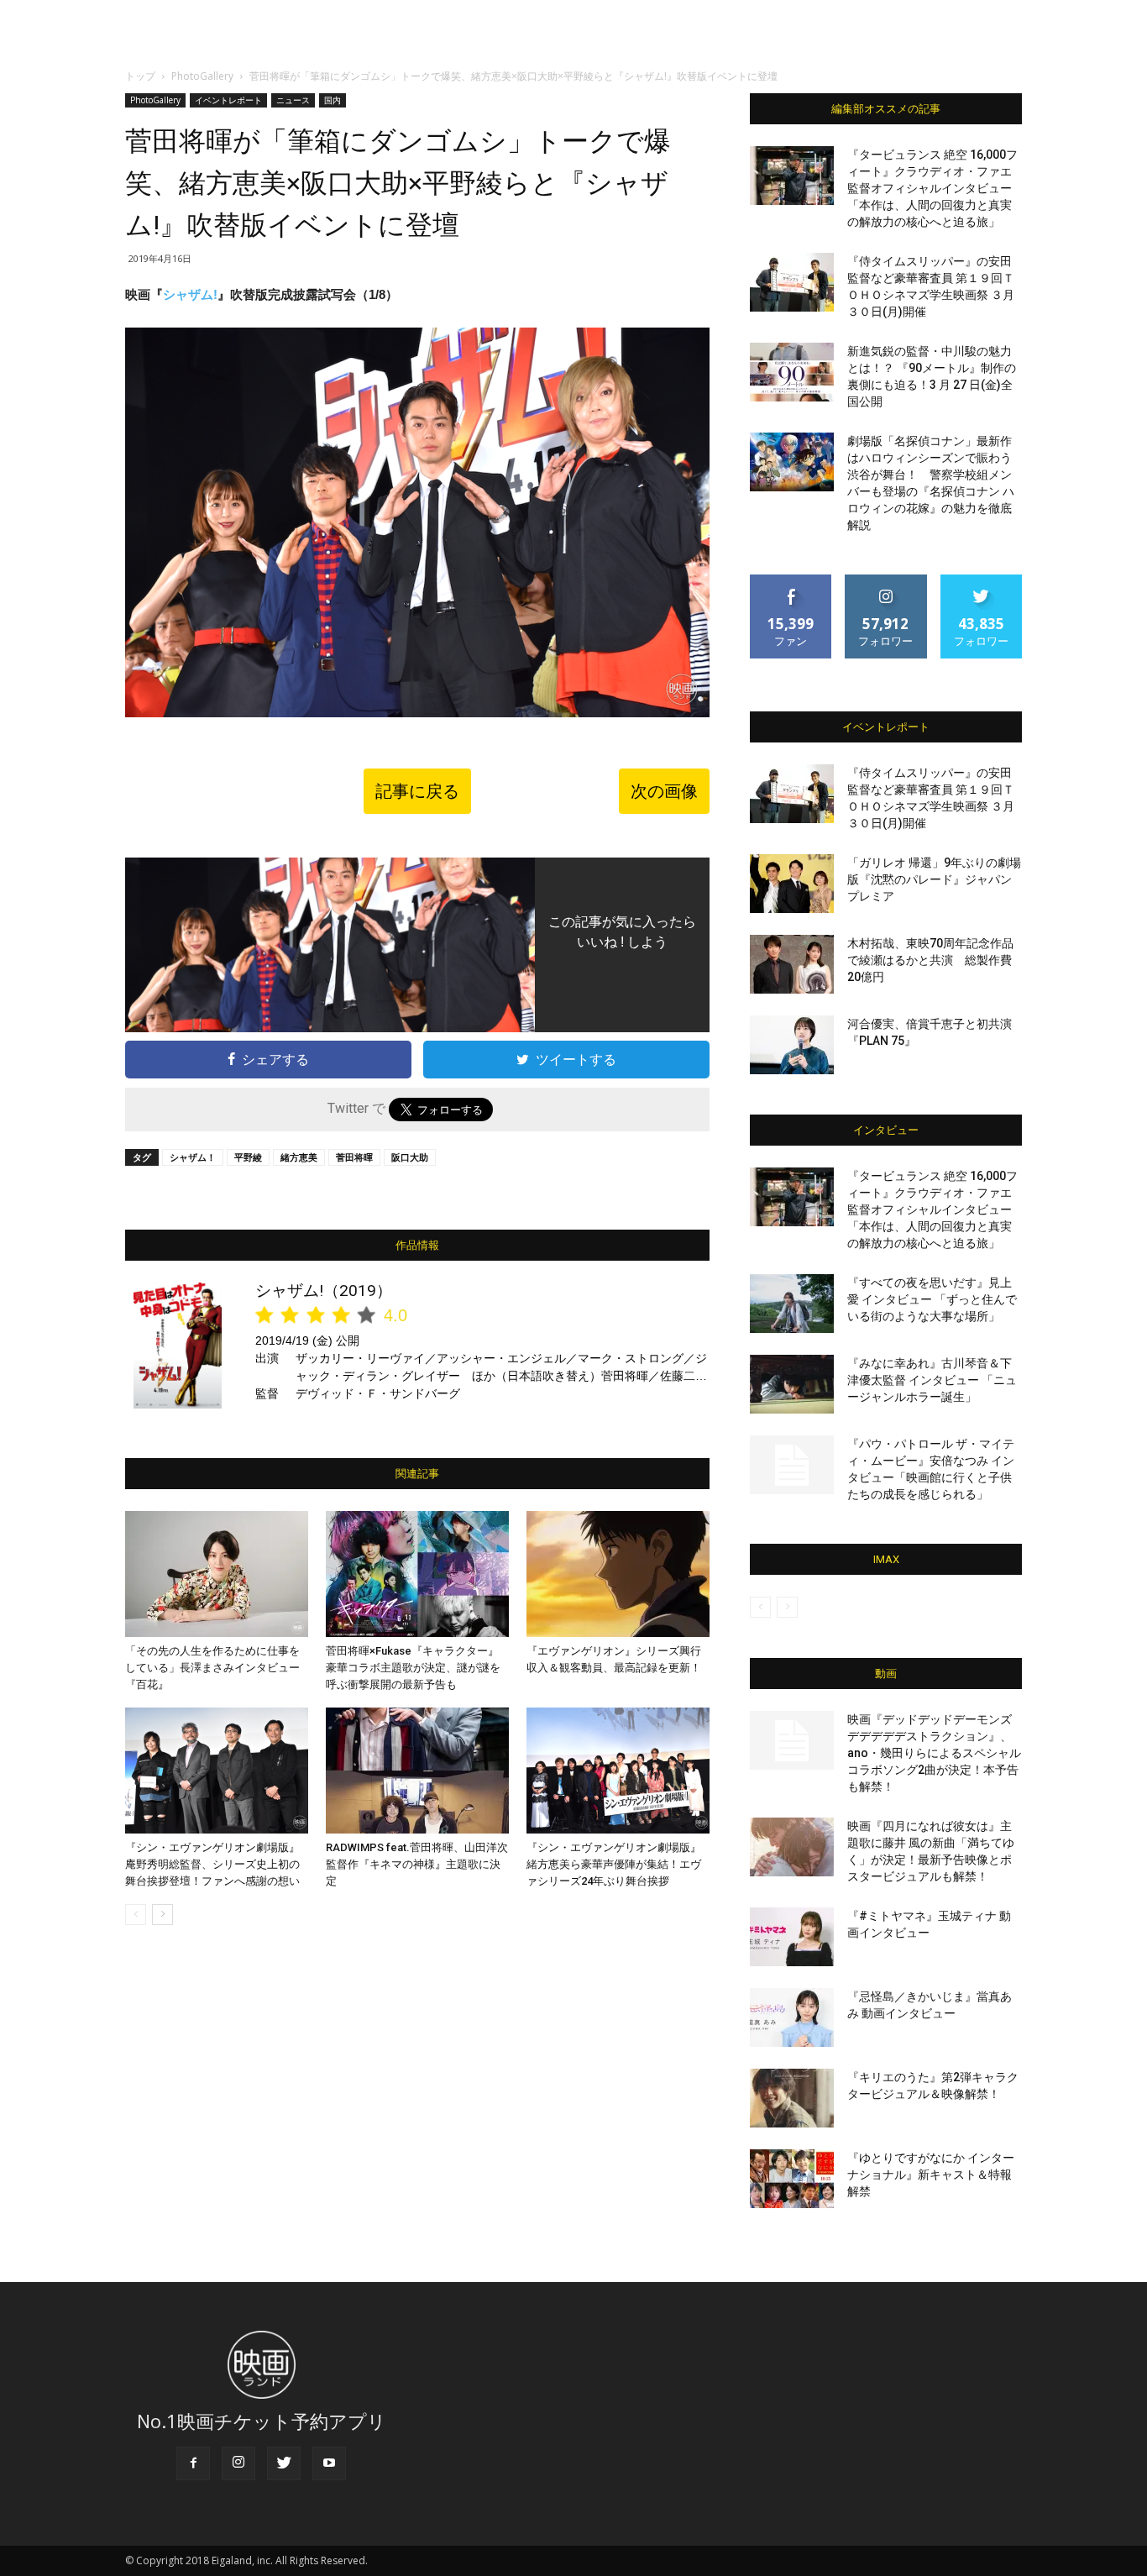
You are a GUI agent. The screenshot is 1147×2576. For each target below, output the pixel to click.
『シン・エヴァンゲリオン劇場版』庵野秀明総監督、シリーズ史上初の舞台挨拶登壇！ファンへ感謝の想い (212, 1864)
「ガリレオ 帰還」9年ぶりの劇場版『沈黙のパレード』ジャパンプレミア (934, 879)
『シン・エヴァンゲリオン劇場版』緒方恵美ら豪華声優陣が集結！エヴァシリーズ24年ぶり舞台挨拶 (614, 1864)
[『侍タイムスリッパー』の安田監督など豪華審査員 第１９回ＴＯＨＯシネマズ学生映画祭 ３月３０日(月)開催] (792, 282)
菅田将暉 (354, 1157)
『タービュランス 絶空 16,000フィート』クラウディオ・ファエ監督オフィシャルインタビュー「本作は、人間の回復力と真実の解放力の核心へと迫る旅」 (932, 188)
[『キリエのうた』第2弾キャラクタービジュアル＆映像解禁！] (792, 2098)
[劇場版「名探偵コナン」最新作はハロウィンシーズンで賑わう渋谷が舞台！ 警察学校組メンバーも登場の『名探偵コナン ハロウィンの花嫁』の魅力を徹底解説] (792, 462)
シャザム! (190, 294)
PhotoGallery (202, 76)
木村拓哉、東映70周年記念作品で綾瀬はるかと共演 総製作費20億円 (930, 960)
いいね (791, 581)
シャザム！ (193, 1157)
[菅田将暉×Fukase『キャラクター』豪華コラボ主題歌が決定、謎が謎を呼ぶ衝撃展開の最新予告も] (417, 1574)
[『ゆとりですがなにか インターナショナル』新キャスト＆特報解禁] (792, 2179)
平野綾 (248, 1157)
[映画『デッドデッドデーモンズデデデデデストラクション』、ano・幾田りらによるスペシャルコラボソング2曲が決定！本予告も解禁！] (792, 1740)
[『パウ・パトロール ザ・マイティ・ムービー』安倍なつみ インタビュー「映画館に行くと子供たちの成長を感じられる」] (792, 1465)
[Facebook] (193, 2463)
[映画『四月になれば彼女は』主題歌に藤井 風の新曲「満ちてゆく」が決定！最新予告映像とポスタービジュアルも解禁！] (792, 1847)
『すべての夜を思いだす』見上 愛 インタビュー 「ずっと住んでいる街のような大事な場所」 (932, 1299)
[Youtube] (329, 2463)
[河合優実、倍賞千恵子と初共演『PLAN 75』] (792, 1045)
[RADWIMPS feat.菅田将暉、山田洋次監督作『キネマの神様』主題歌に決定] (417, 1771)
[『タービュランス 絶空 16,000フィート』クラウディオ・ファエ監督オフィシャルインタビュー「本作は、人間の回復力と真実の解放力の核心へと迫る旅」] (792, 176)
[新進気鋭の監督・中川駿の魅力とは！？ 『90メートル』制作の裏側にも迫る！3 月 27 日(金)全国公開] (792, 372)
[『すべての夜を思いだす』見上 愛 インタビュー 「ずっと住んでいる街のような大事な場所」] (792, 1304)
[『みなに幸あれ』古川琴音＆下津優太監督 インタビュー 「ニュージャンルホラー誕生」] (792, 1384)
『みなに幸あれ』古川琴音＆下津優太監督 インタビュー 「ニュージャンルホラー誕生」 (932, 1380)
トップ (140, 76)
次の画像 (664, 791)
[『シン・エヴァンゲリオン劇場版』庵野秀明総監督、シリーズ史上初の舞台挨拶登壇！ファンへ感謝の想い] (217, 1771)
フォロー (886, 581)
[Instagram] (238, 2463)
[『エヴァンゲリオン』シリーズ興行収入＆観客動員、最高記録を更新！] (618, 1574)
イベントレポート (228, 100)
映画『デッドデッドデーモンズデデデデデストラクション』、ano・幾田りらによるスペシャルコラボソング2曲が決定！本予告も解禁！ (934, 1753)
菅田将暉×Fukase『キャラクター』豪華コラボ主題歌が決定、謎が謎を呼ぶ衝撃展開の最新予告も (413, 1668)
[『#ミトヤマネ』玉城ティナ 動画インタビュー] (792, 1937)
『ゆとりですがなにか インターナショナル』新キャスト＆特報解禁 (931, 2175)
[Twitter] (284, 2463)
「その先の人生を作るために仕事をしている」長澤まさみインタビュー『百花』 (212, 1668)
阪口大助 (410, 1157)
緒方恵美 (299, 1157)
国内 (333, 100)
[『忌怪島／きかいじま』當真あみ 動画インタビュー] (792, 2017)
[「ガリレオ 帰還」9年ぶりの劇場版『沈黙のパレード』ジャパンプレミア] (792, 884)
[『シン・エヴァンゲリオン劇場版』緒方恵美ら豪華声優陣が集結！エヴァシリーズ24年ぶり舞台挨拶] (618, 1771)
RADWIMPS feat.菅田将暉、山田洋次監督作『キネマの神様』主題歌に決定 (417, 1864)
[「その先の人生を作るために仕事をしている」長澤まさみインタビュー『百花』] (217, 1574)
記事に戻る (417, 791)
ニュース (293, 100)
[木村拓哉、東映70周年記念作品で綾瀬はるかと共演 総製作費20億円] (792, 964)
